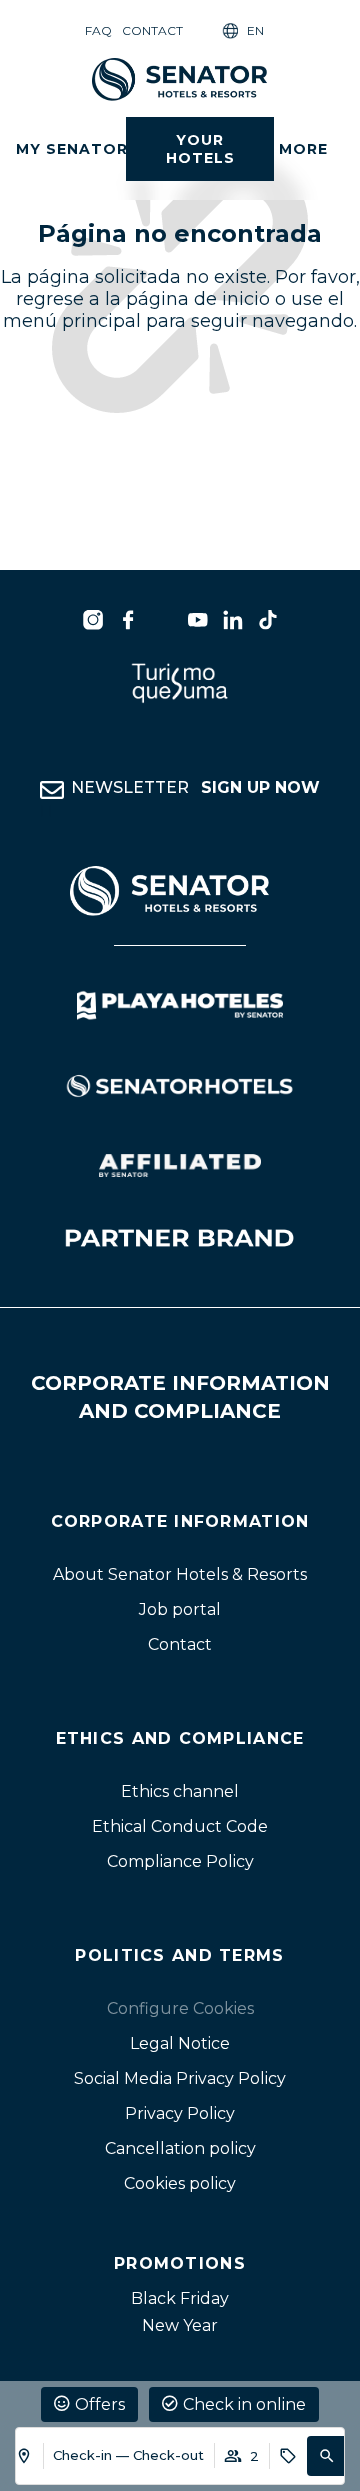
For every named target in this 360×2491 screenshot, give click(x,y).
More (303, 149)
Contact (152, 30)
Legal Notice (180, 2043)
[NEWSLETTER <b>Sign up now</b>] (52, 790)
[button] (327, 2456)
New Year (180, 2325)
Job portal (180, 1609)
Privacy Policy (180, 2113)
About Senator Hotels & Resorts (180, 1574)
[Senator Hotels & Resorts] (93, 620)
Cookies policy (180, 2183)
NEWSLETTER (195, 787)
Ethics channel (180, 1791)
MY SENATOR (72, 149)
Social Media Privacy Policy (180, 2078)
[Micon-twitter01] (163, 620)
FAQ (98, 30)
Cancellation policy (180, 2148)
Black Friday (180, 2298)
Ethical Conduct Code (180, 1826)
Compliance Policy (180, 1861)
